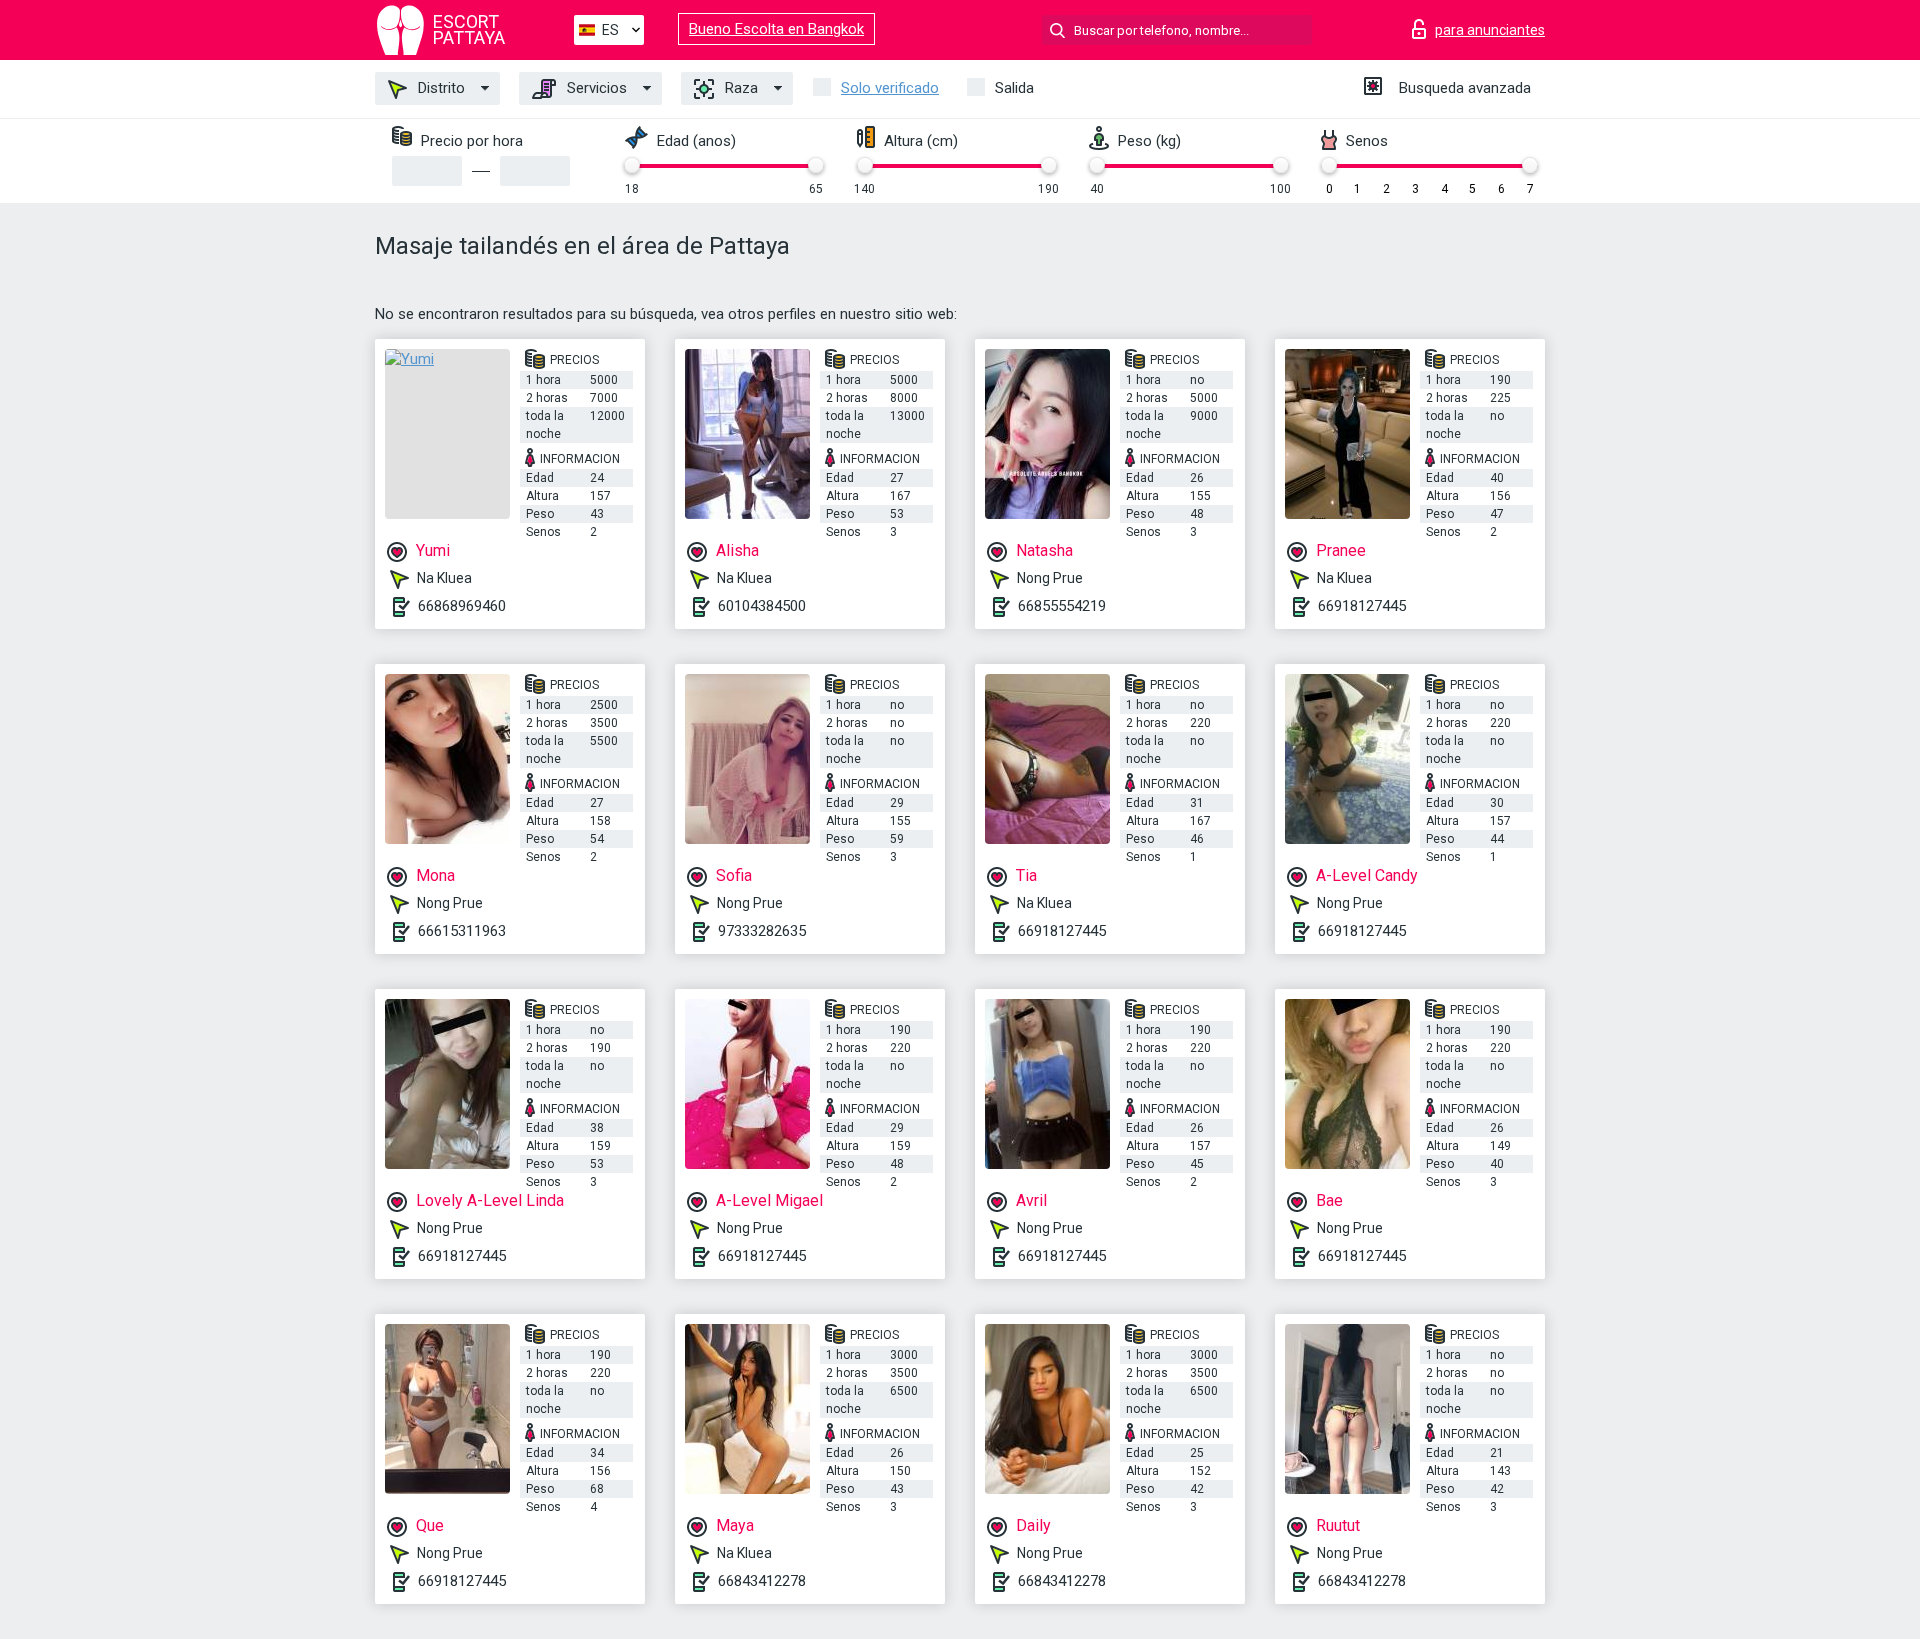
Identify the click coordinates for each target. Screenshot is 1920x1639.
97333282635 (762, 931)
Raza (739, 88)
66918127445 (1362, 606)
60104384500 (762, 606)
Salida (1014, 88)
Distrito (439, 88)
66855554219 (1062, 606)
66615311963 (462, 931)
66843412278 (762, 1581)
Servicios (595, 88)
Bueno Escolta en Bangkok (776, 29)
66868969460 (462, 606)
